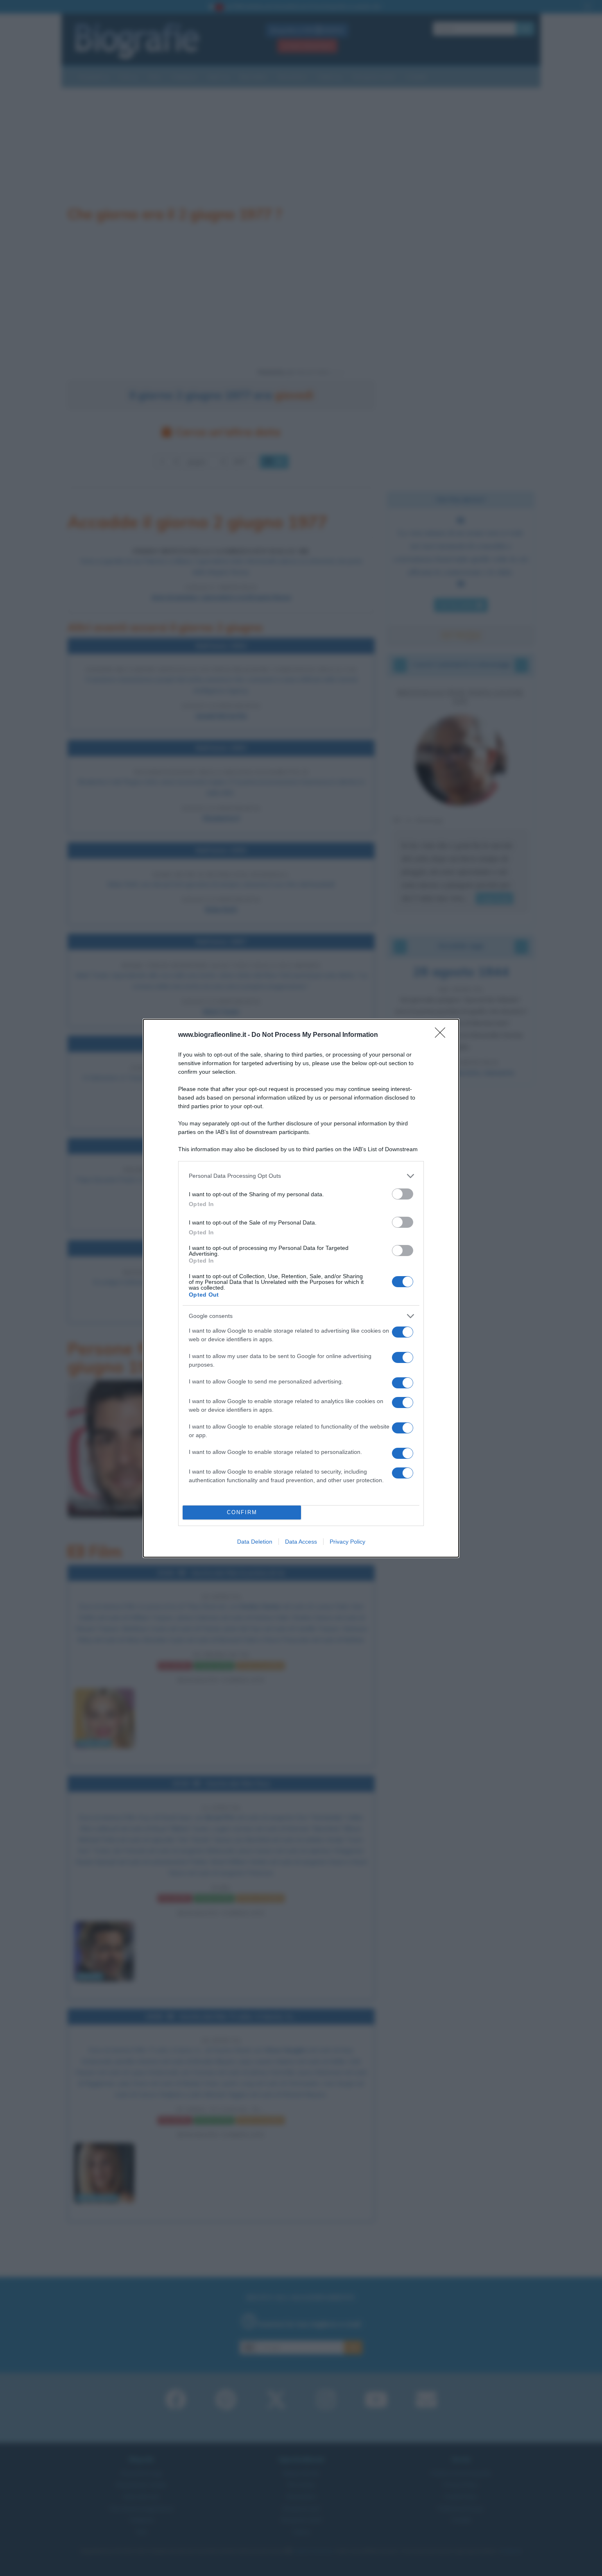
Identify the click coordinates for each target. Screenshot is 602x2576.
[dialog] (301, 1288)
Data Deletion (255, 1542)
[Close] (443, 1035)
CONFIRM (242, 1512)
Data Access (301, 1542)
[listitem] (301, 1176)
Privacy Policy (347, 1542)
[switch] (403, 1194)
